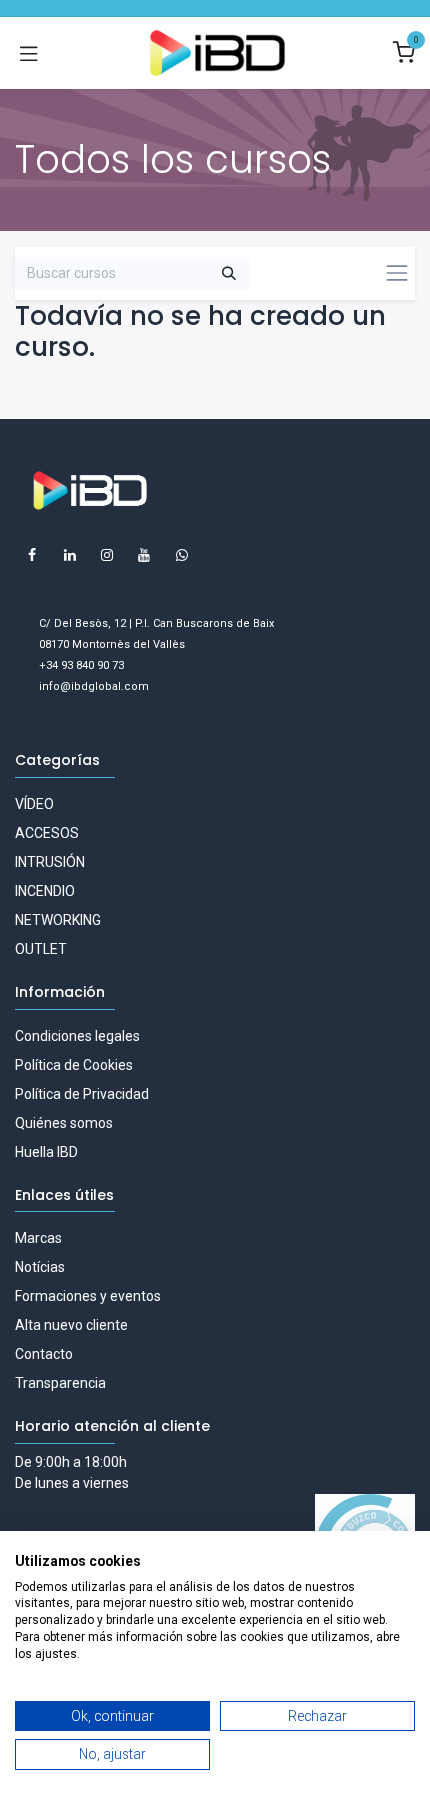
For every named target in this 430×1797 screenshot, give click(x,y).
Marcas (38, 1238)
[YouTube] (144, 555)
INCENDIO (45, 891)
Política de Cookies (74, 1065)
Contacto (44, 1354)
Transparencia (60, 1383)
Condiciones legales (77, 1036)
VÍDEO (34, 804)
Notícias (40, 1267)
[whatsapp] (182, 555)
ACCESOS (47, 833)
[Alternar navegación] (29, 53)
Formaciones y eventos (88, 1296)
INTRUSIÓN (50, 862)
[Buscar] (229, 274)
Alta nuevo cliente (71, 1325)
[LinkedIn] (70, 555)
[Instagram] (107, 555)
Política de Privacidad (82, 1094)
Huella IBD (46, 1152)
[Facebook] (32, 555)
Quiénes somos (64, 1123)
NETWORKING (58, 920)
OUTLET (41, 949)
